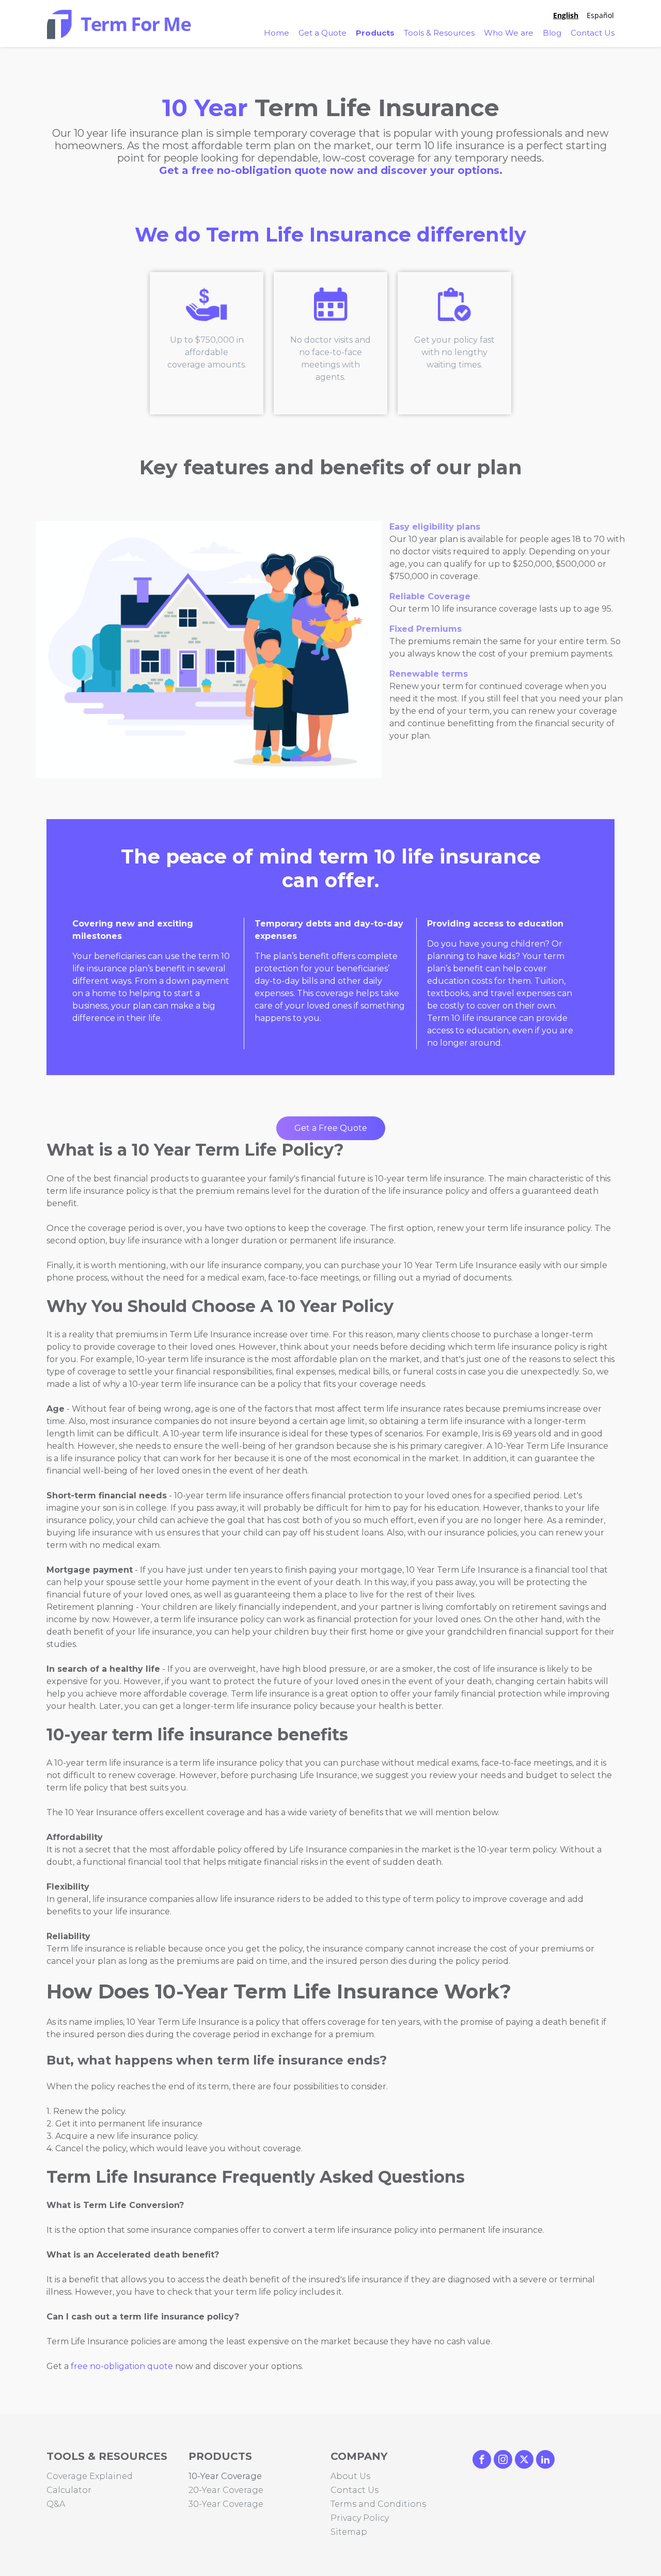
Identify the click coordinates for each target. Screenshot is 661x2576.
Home (277, 33)
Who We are (509, 33)
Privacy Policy (360, 2518)
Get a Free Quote (331, 1128)
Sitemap (349, 2532)
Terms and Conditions (378, 2504)
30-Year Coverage (226, 2504)
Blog (552, 33)
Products (375, 33)
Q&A (56, 2504)
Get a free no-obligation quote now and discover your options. (331, 170)
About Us (350, 2476)
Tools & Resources (439, 33)
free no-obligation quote (122, 2366)
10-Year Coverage (225, 2476)
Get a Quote (322, 33)
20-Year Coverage (226, 2490)
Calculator (69, 2490)
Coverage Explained (90, 2476)
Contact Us (593, 33)
